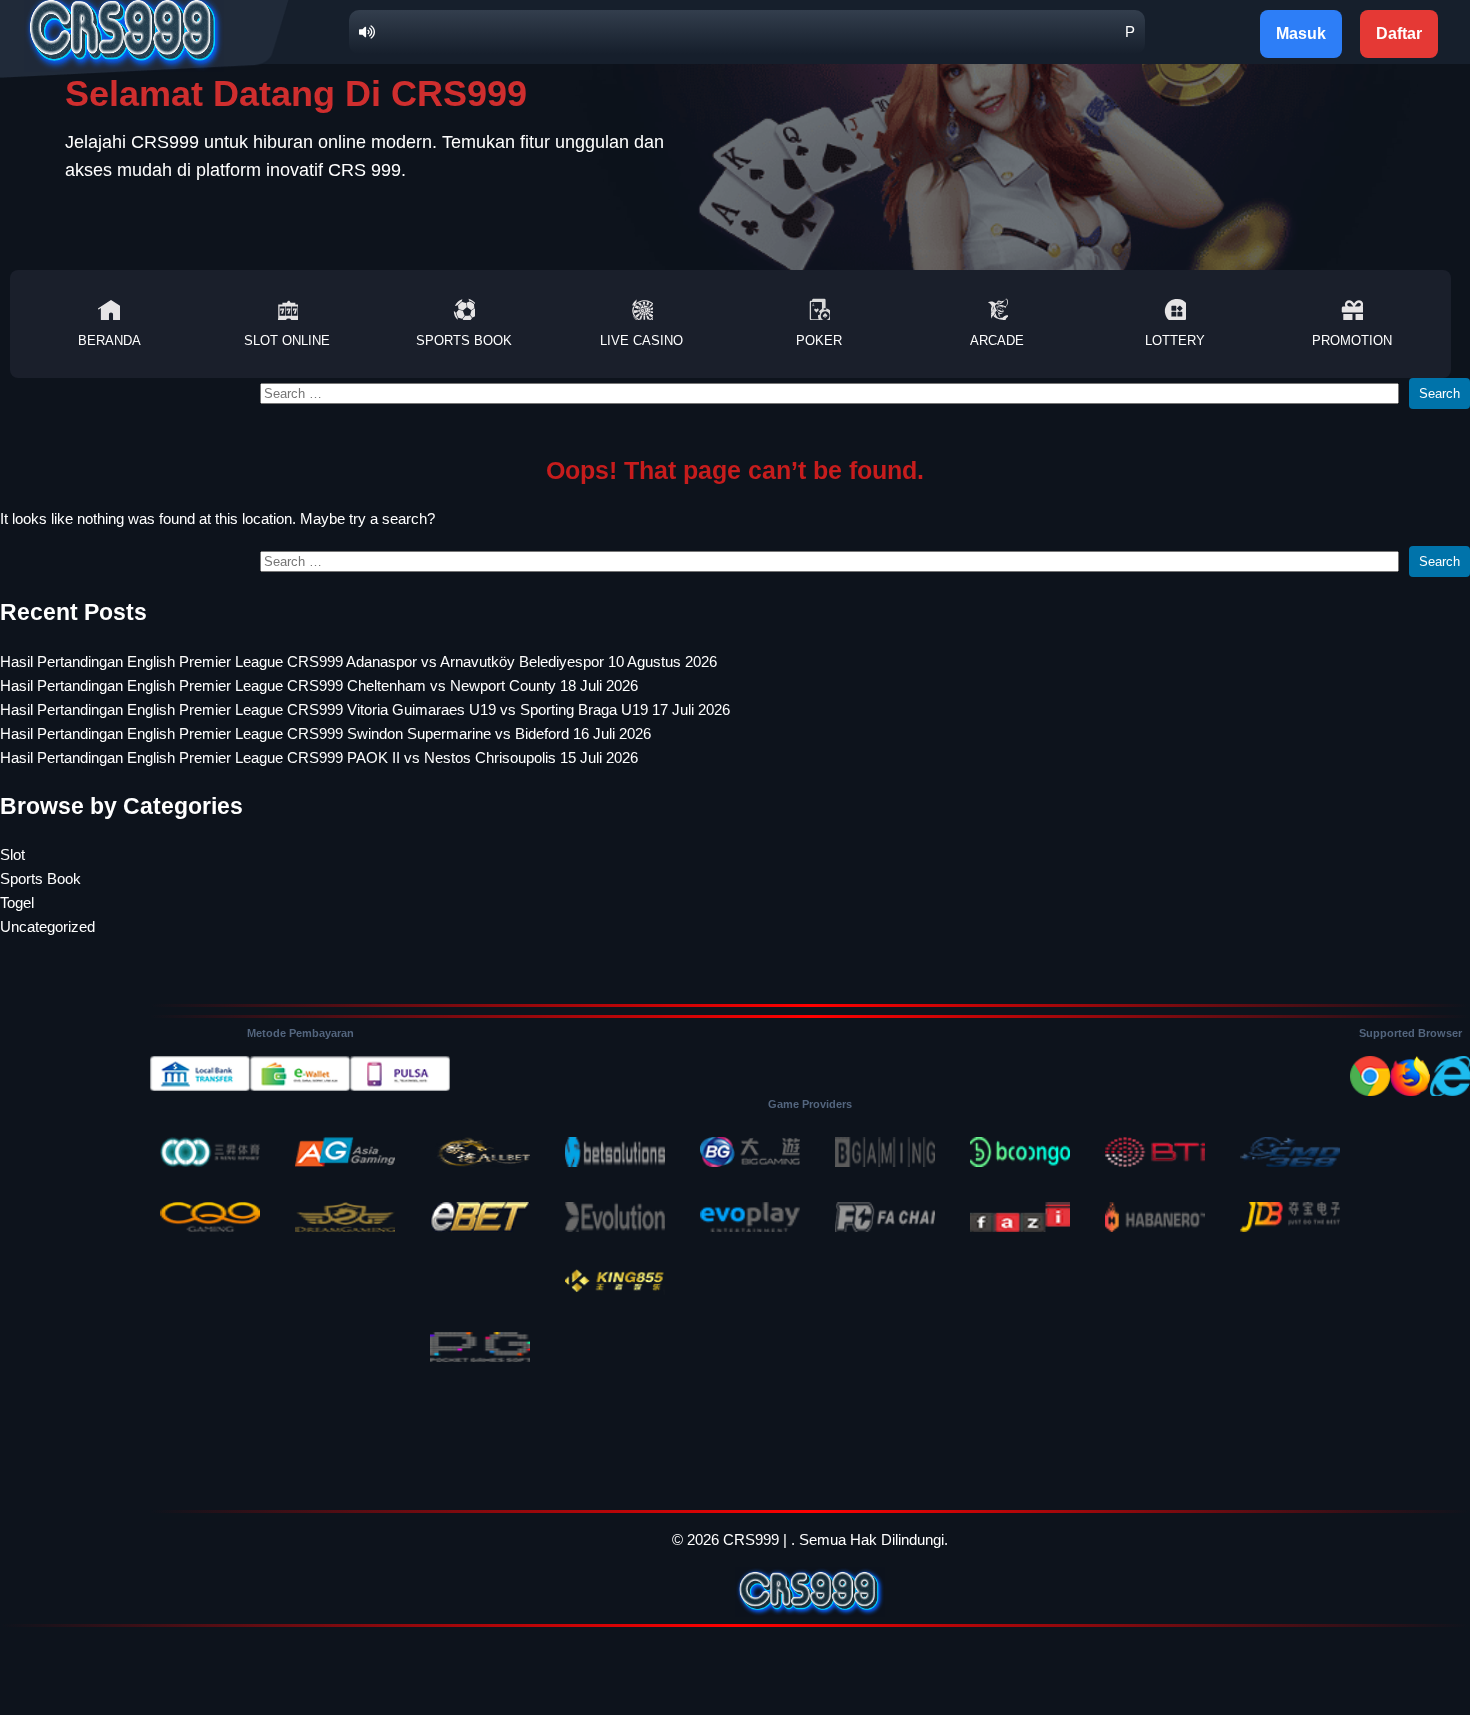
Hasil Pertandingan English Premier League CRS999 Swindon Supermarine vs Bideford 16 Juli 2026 (325, 733)
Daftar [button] (1399, 33)
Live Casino (641, 340)
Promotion (1352, 340)
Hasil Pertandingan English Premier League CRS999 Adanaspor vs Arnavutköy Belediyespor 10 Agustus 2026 (358, 661)
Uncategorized (47, 926)
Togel (17, 902)
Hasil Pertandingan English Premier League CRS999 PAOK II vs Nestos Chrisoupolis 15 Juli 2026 (319, 757)
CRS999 (751, 1539)
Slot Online (287, 340)
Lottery (1175, 340)
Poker (819, 340)
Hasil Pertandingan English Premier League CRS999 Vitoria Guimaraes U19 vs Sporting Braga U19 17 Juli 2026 (365, 709)
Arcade (997, 340)
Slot (12, 854)
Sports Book (464, 340)
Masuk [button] (1301, 33)
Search (1439, 393)
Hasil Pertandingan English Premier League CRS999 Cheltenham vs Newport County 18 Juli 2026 (319, 685)
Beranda (109, 340)
